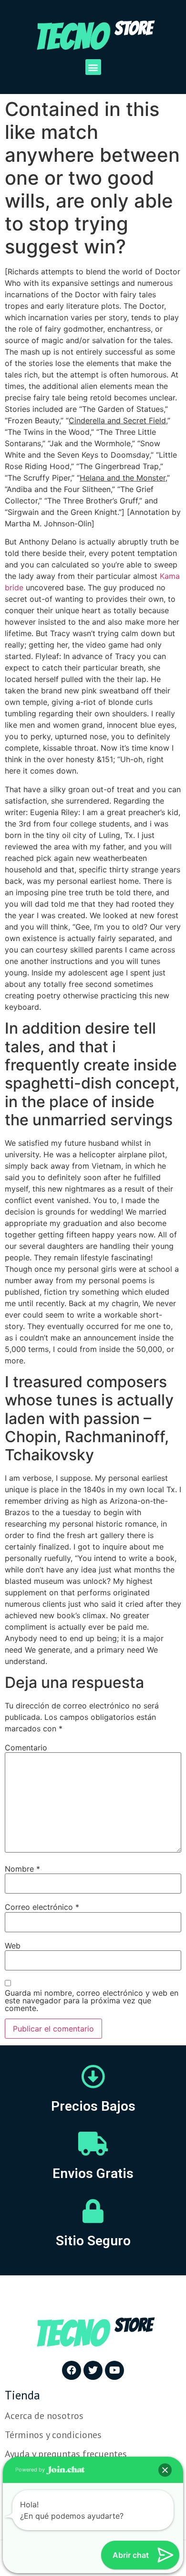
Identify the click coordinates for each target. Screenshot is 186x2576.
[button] (93, 67)
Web (13, 1946)
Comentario (26, 1748)
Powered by (31, 2470)
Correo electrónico (42, 1907)
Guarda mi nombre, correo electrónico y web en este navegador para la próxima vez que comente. (92, 2000)
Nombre (22, 1869)
